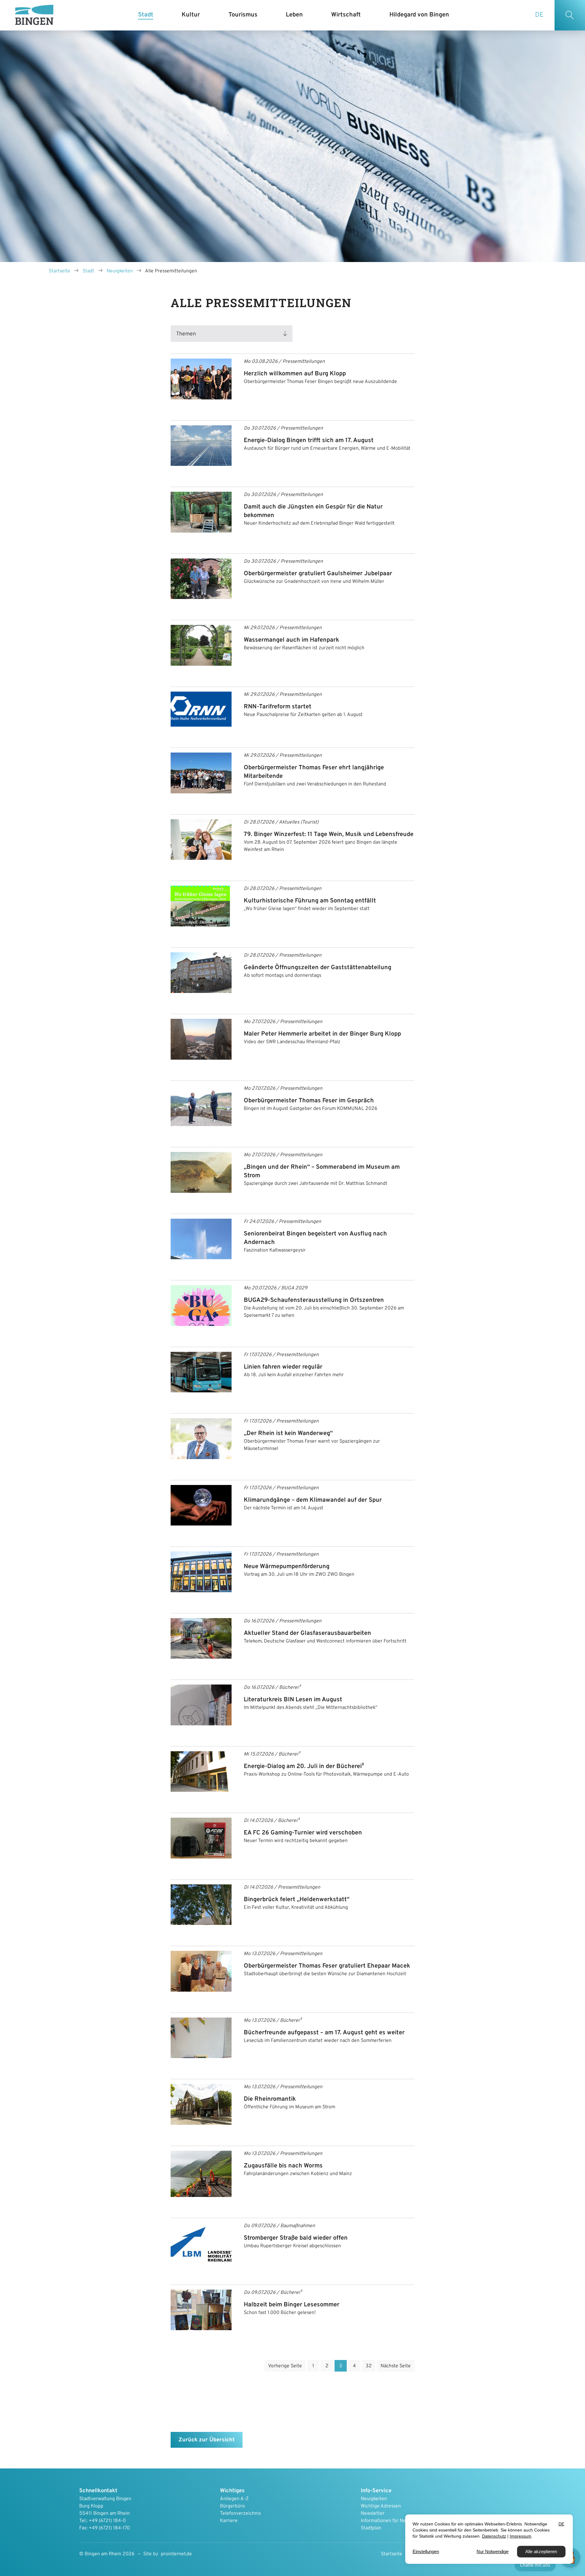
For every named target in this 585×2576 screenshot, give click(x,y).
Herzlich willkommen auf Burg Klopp (295, 374)
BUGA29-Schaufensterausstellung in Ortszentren (314, 1300)
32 (369, 2366)
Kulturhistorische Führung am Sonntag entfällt (310, 901)
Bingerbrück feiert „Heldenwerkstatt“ (297, 1900)
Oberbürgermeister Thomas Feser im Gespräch (309, 1101)
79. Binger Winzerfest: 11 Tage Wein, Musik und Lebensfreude (329, 834)
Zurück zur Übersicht (207, 2440)
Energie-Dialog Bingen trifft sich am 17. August (309, 441)
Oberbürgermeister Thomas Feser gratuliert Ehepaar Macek (327, 1966)
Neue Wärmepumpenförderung (287, 1567)
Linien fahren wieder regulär (283, 1367)
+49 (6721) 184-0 (107, 2521)
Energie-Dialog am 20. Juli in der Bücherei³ (304, 1766)
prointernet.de (176, 2554)
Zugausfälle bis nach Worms (283, 2166)
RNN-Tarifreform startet (278, 707)
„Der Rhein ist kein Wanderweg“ (288, 1433)
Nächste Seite (396, 2366)
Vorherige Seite (285, 2366)
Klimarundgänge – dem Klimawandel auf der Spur (313, 1500)
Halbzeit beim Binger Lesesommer (292, 2305)
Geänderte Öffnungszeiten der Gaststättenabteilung (317, 968)
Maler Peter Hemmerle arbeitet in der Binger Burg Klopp (322, 1034)
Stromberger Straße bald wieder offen (296, 2238)
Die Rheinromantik (270, 2099)
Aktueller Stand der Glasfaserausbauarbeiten (307, 1633)
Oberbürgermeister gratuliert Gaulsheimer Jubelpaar (318, 574)
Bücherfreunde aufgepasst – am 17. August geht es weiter (324, 2033)
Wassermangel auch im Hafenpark (291, 640)
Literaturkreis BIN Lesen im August (293, 1700)
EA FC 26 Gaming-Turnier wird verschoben (303, 1833)
